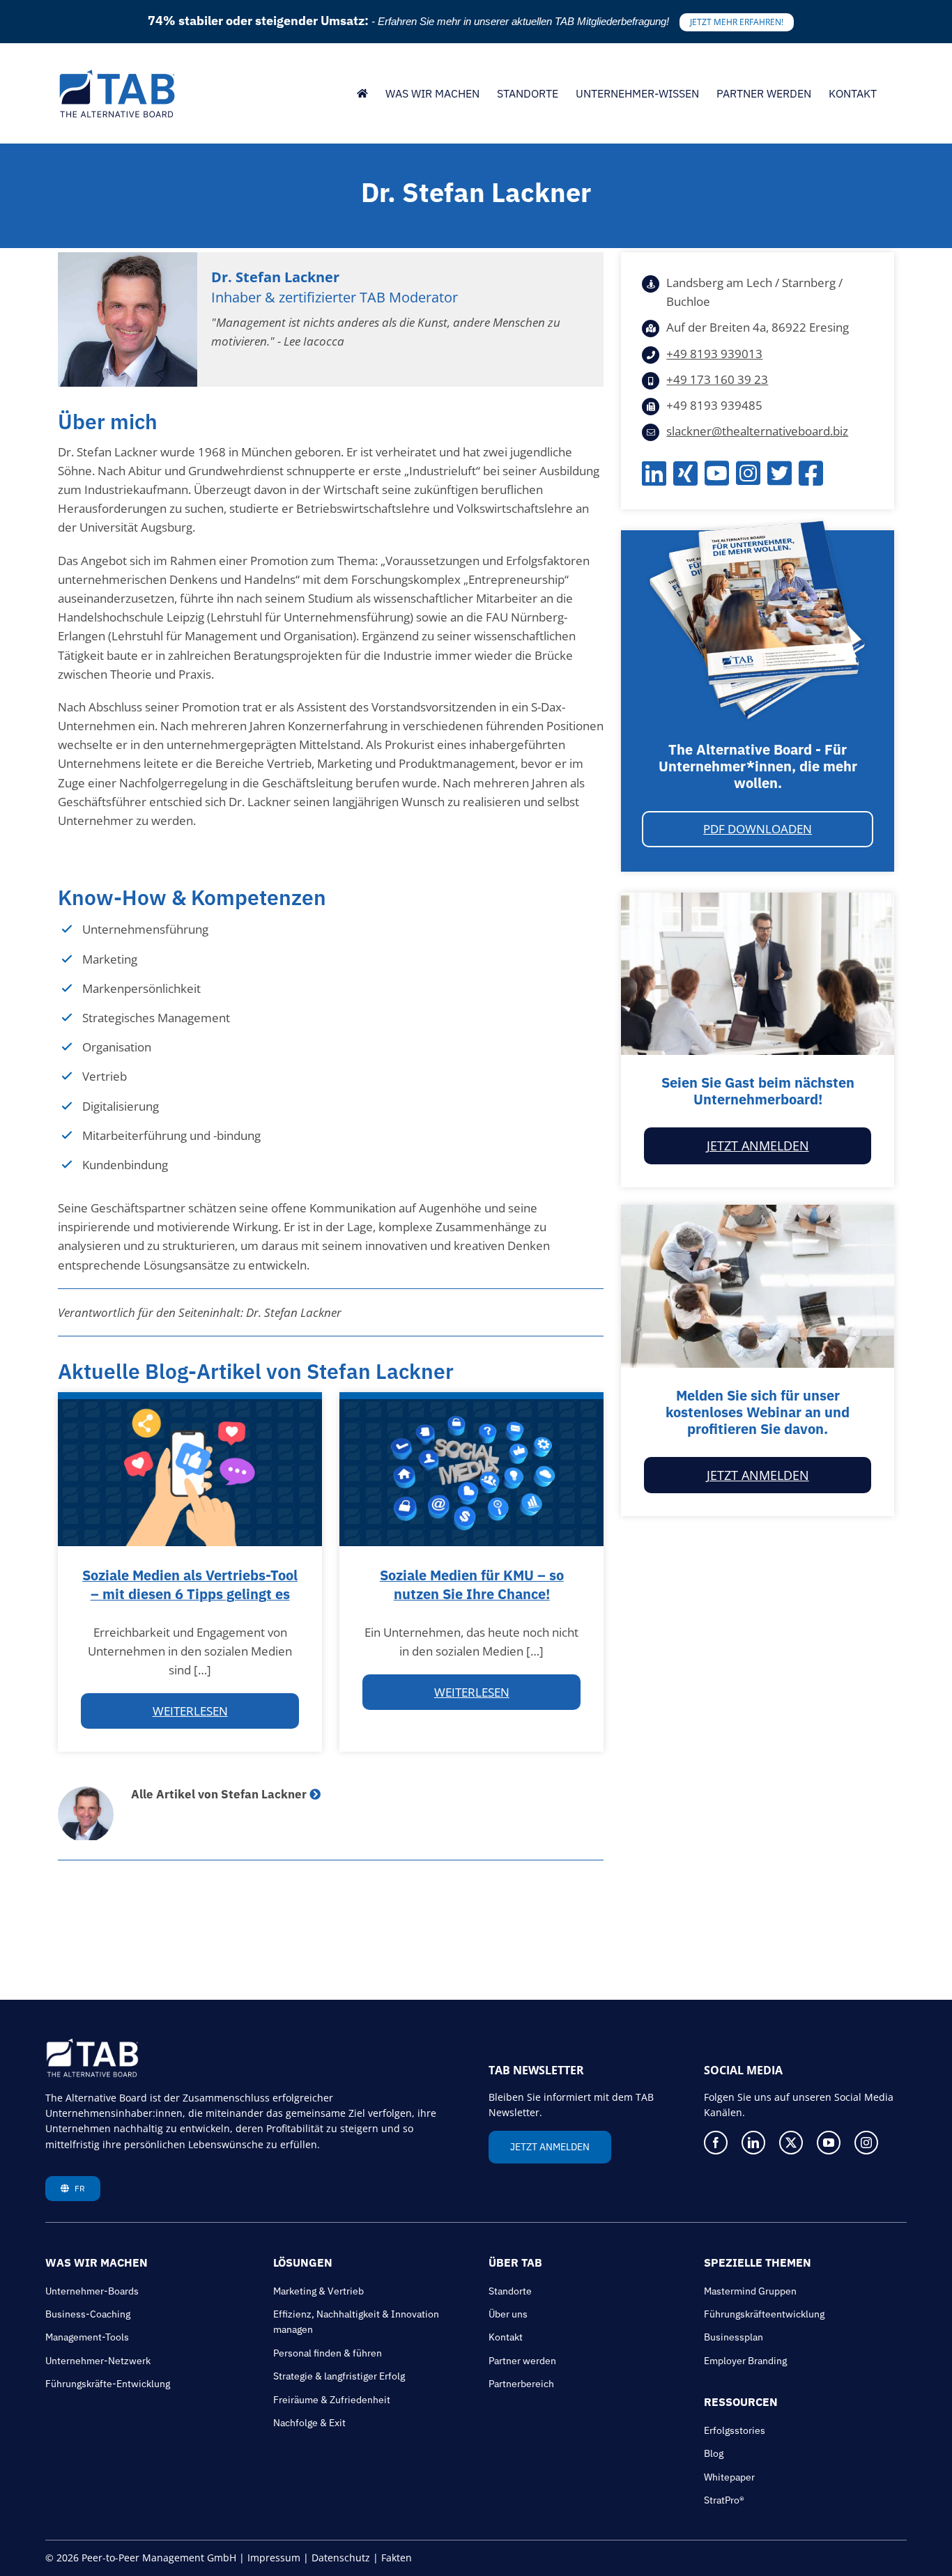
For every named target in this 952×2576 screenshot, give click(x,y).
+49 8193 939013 (714, 354)
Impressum (274, 2558)
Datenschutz (341, 2558)
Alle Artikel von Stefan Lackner (219, 1794)
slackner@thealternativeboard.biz (757, 431)
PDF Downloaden (758, 829)
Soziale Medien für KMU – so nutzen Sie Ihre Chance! (472, 1584)
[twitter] (791, 2143)
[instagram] (866, 2143)
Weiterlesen (190, 1711)
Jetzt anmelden (758, 1146)
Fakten (397, 2558)
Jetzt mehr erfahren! (737, 22)
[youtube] (829, 2143)
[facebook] (716, 2143)
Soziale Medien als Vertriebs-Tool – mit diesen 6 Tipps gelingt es (190, 1584)
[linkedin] (753, 2143)
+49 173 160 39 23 (717, 379)
